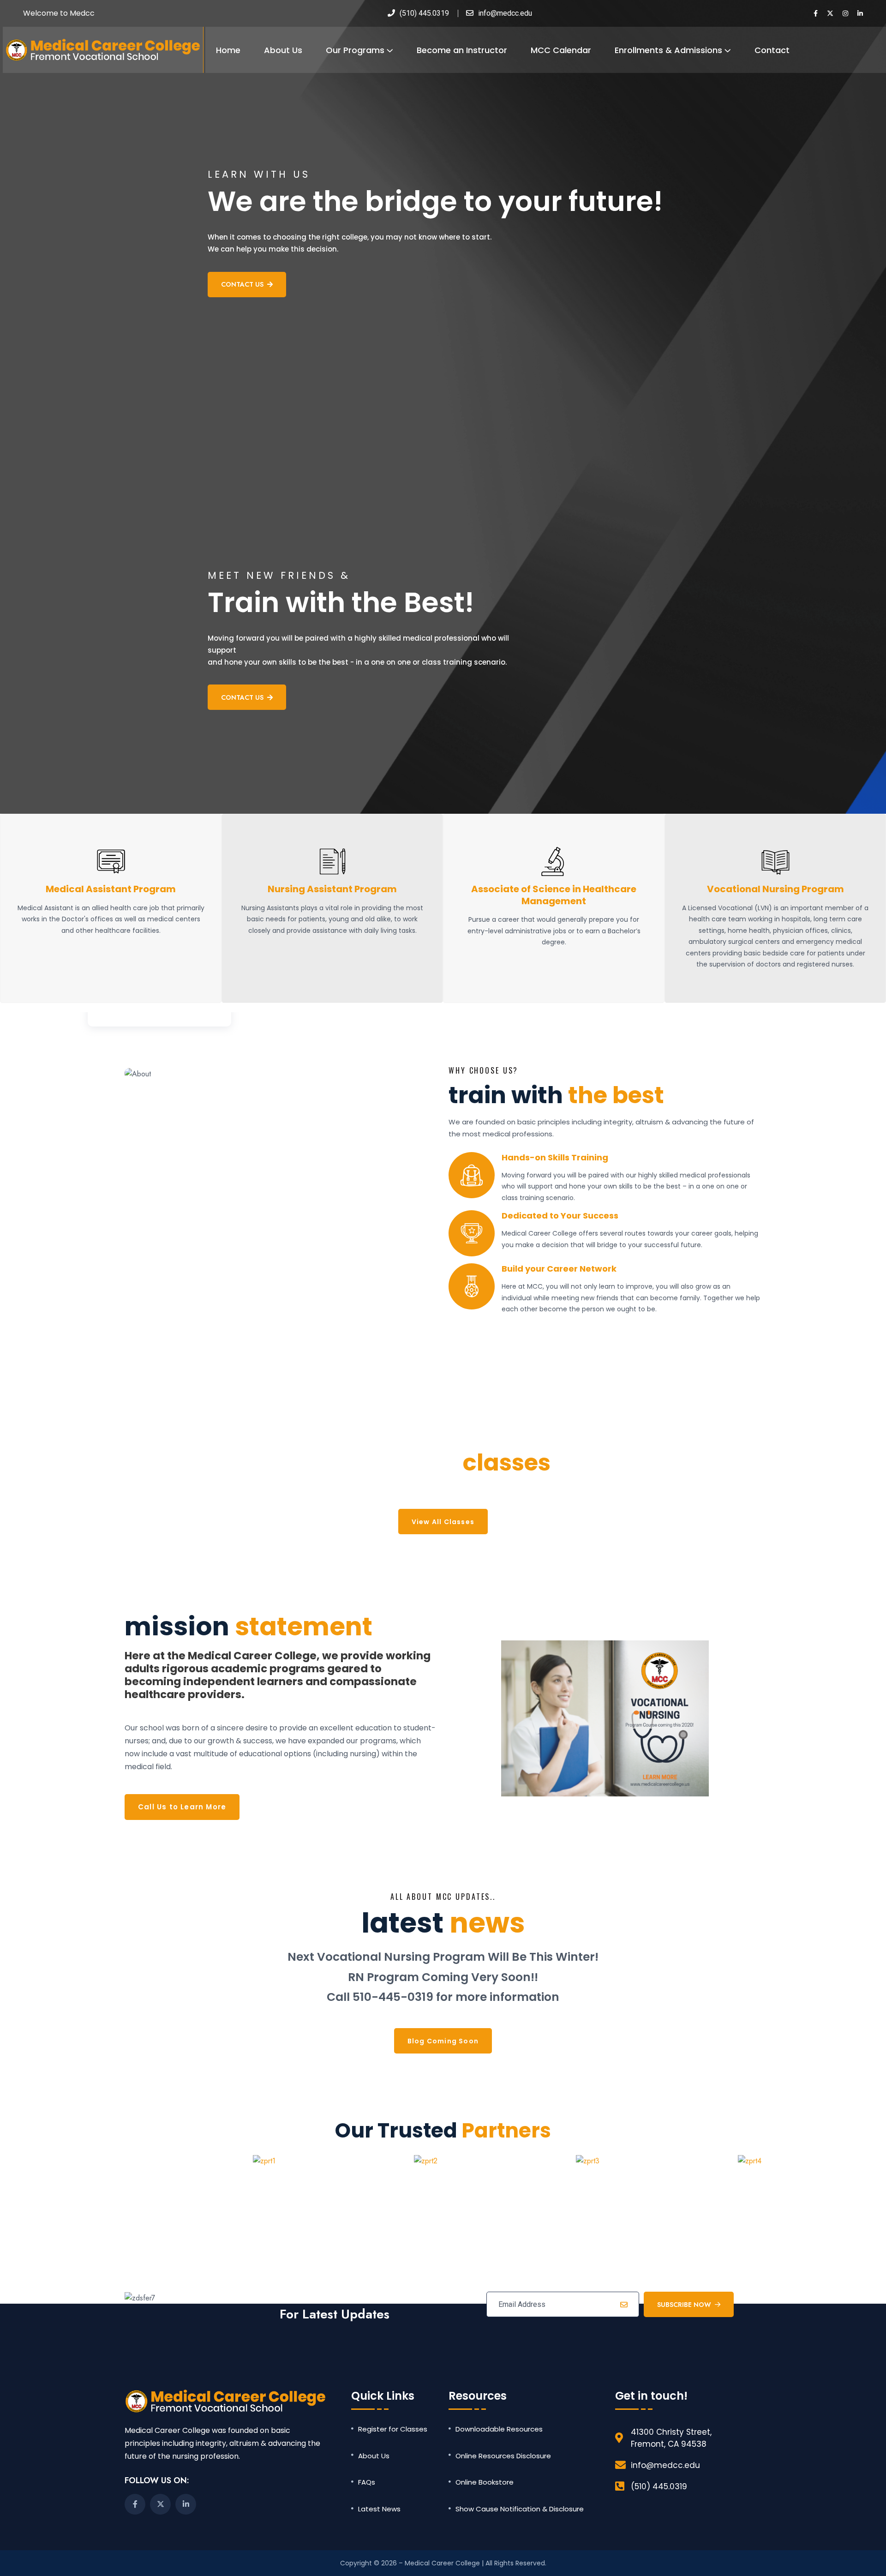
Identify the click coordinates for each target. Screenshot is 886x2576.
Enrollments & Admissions (668, 50)
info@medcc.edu (505, 13)
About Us (283, 50)
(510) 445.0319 (424, 13)
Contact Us (242, 284)
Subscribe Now (684, 2305)
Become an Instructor (462, 50)
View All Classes (443, 1522)
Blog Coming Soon (443, 2041)
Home (228, 50)
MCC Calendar (561, 50)
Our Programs (355, 50)
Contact (772, 50)
